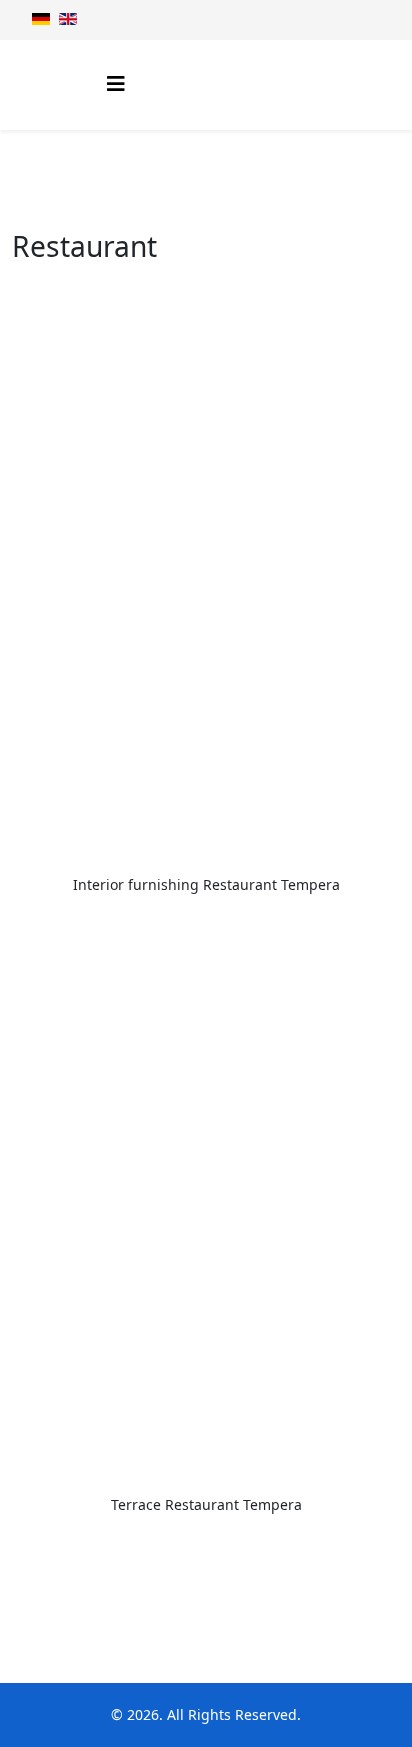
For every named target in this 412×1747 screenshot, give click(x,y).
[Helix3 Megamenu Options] (116, 83)
